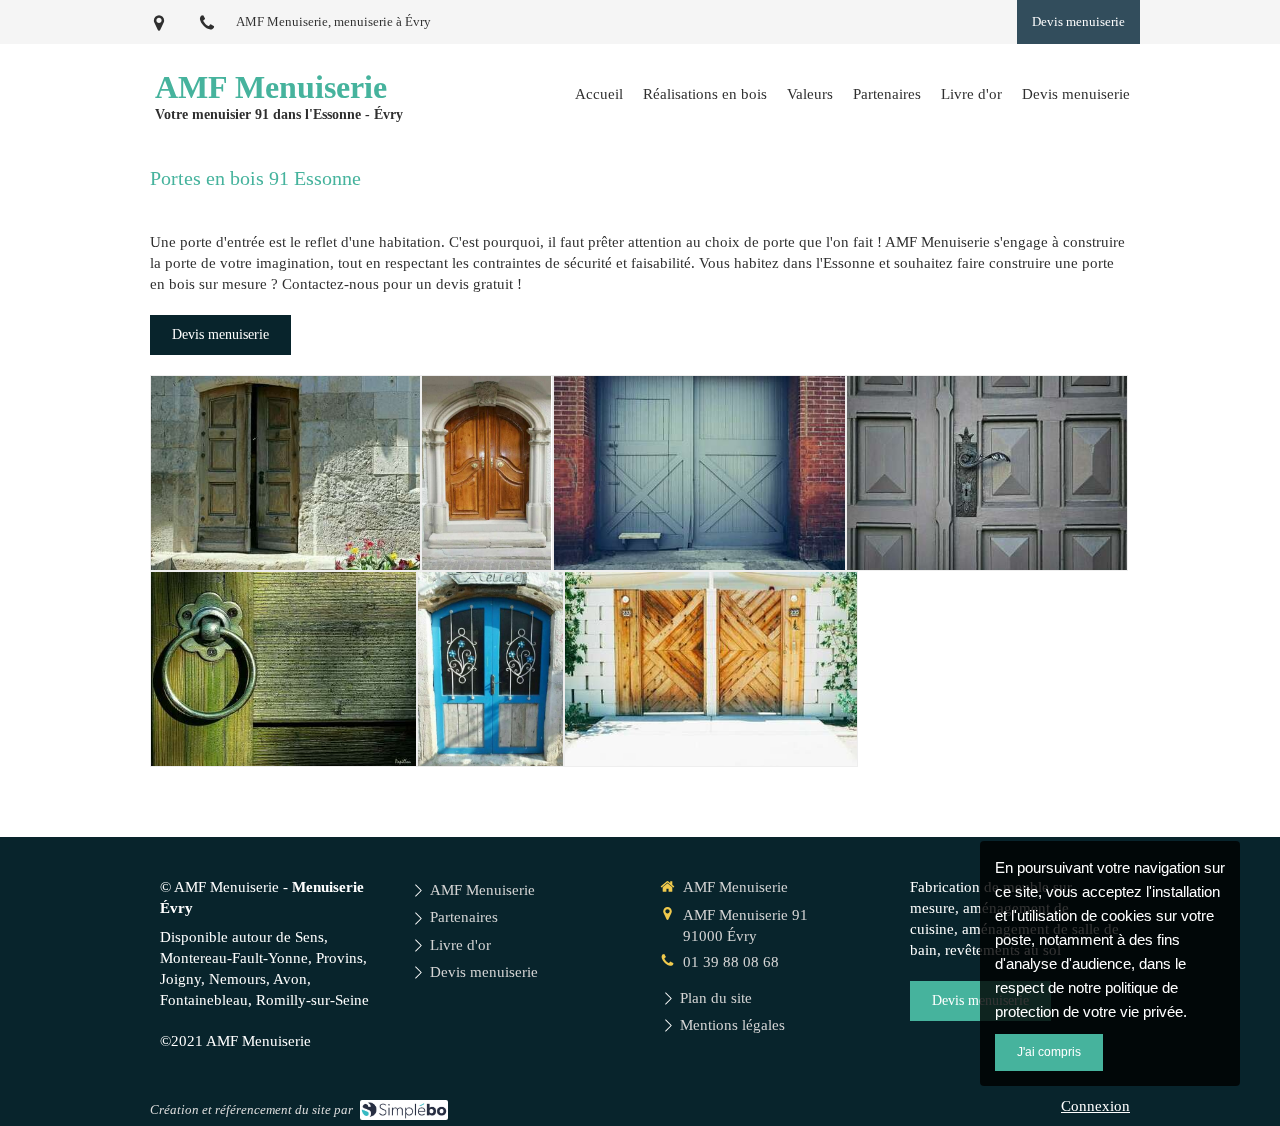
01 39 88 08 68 (731, 962)
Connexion (1095, 1106)
